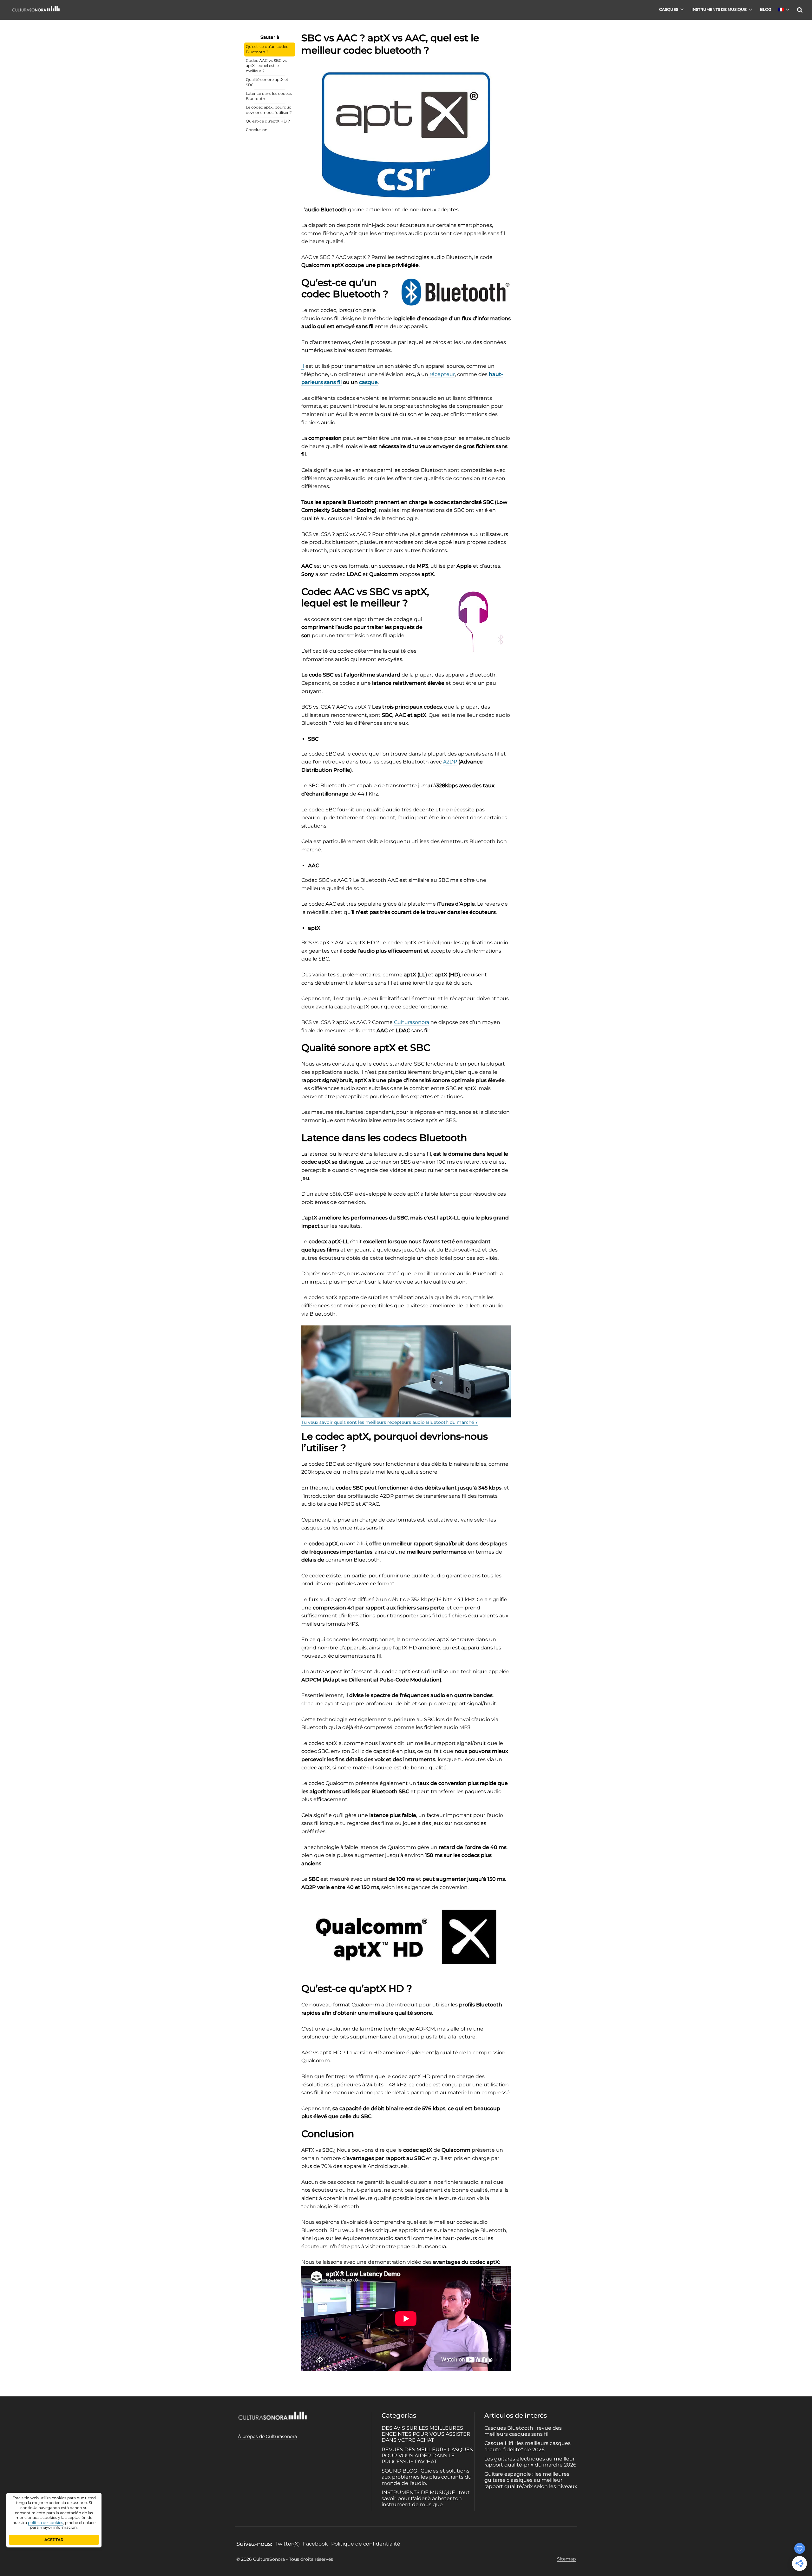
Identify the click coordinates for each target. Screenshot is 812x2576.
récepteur (442, 374)
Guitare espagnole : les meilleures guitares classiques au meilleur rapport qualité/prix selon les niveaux (531, 2480)
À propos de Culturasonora (267, 2436)
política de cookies (46, 2523)
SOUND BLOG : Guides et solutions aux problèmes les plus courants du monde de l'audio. (427, 2477)
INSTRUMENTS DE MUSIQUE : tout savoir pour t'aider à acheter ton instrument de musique (426, 2498)
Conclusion (257, 130)
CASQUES (669, 9)
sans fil (333, 382)
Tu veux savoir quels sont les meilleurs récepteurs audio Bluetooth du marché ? (390, 1422)
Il (303, 366)
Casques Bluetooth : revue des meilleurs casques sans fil (523, 2431)
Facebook (315, 2544)
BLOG (766, 9)
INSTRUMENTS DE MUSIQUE (719, 9)
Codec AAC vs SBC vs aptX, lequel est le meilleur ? (266, 66)
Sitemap (566, 2559)
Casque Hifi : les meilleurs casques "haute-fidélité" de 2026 (527, 2446)
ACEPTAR (54, 2540)
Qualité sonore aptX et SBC (267, 82)
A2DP (450, 762)
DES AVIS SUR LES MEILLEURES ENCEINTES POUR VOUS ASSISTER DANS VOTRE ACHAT (426, 2434)
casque (368, 382)
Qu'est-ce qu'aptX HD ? (268, 121)
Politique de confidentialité (366, 2544)
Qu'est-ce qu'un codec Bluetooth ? (267, 49)
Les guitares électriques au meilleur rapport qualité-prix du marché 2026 (530, 2462)
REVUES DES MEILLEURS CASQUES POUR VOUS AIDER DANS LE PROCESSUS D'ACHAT (427, 2456)
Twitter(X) (288, 2544)
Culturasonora (412, 1022)
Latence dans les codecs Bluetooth (269, 96)
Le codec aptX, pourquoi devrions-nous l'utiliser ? (269, 110)
